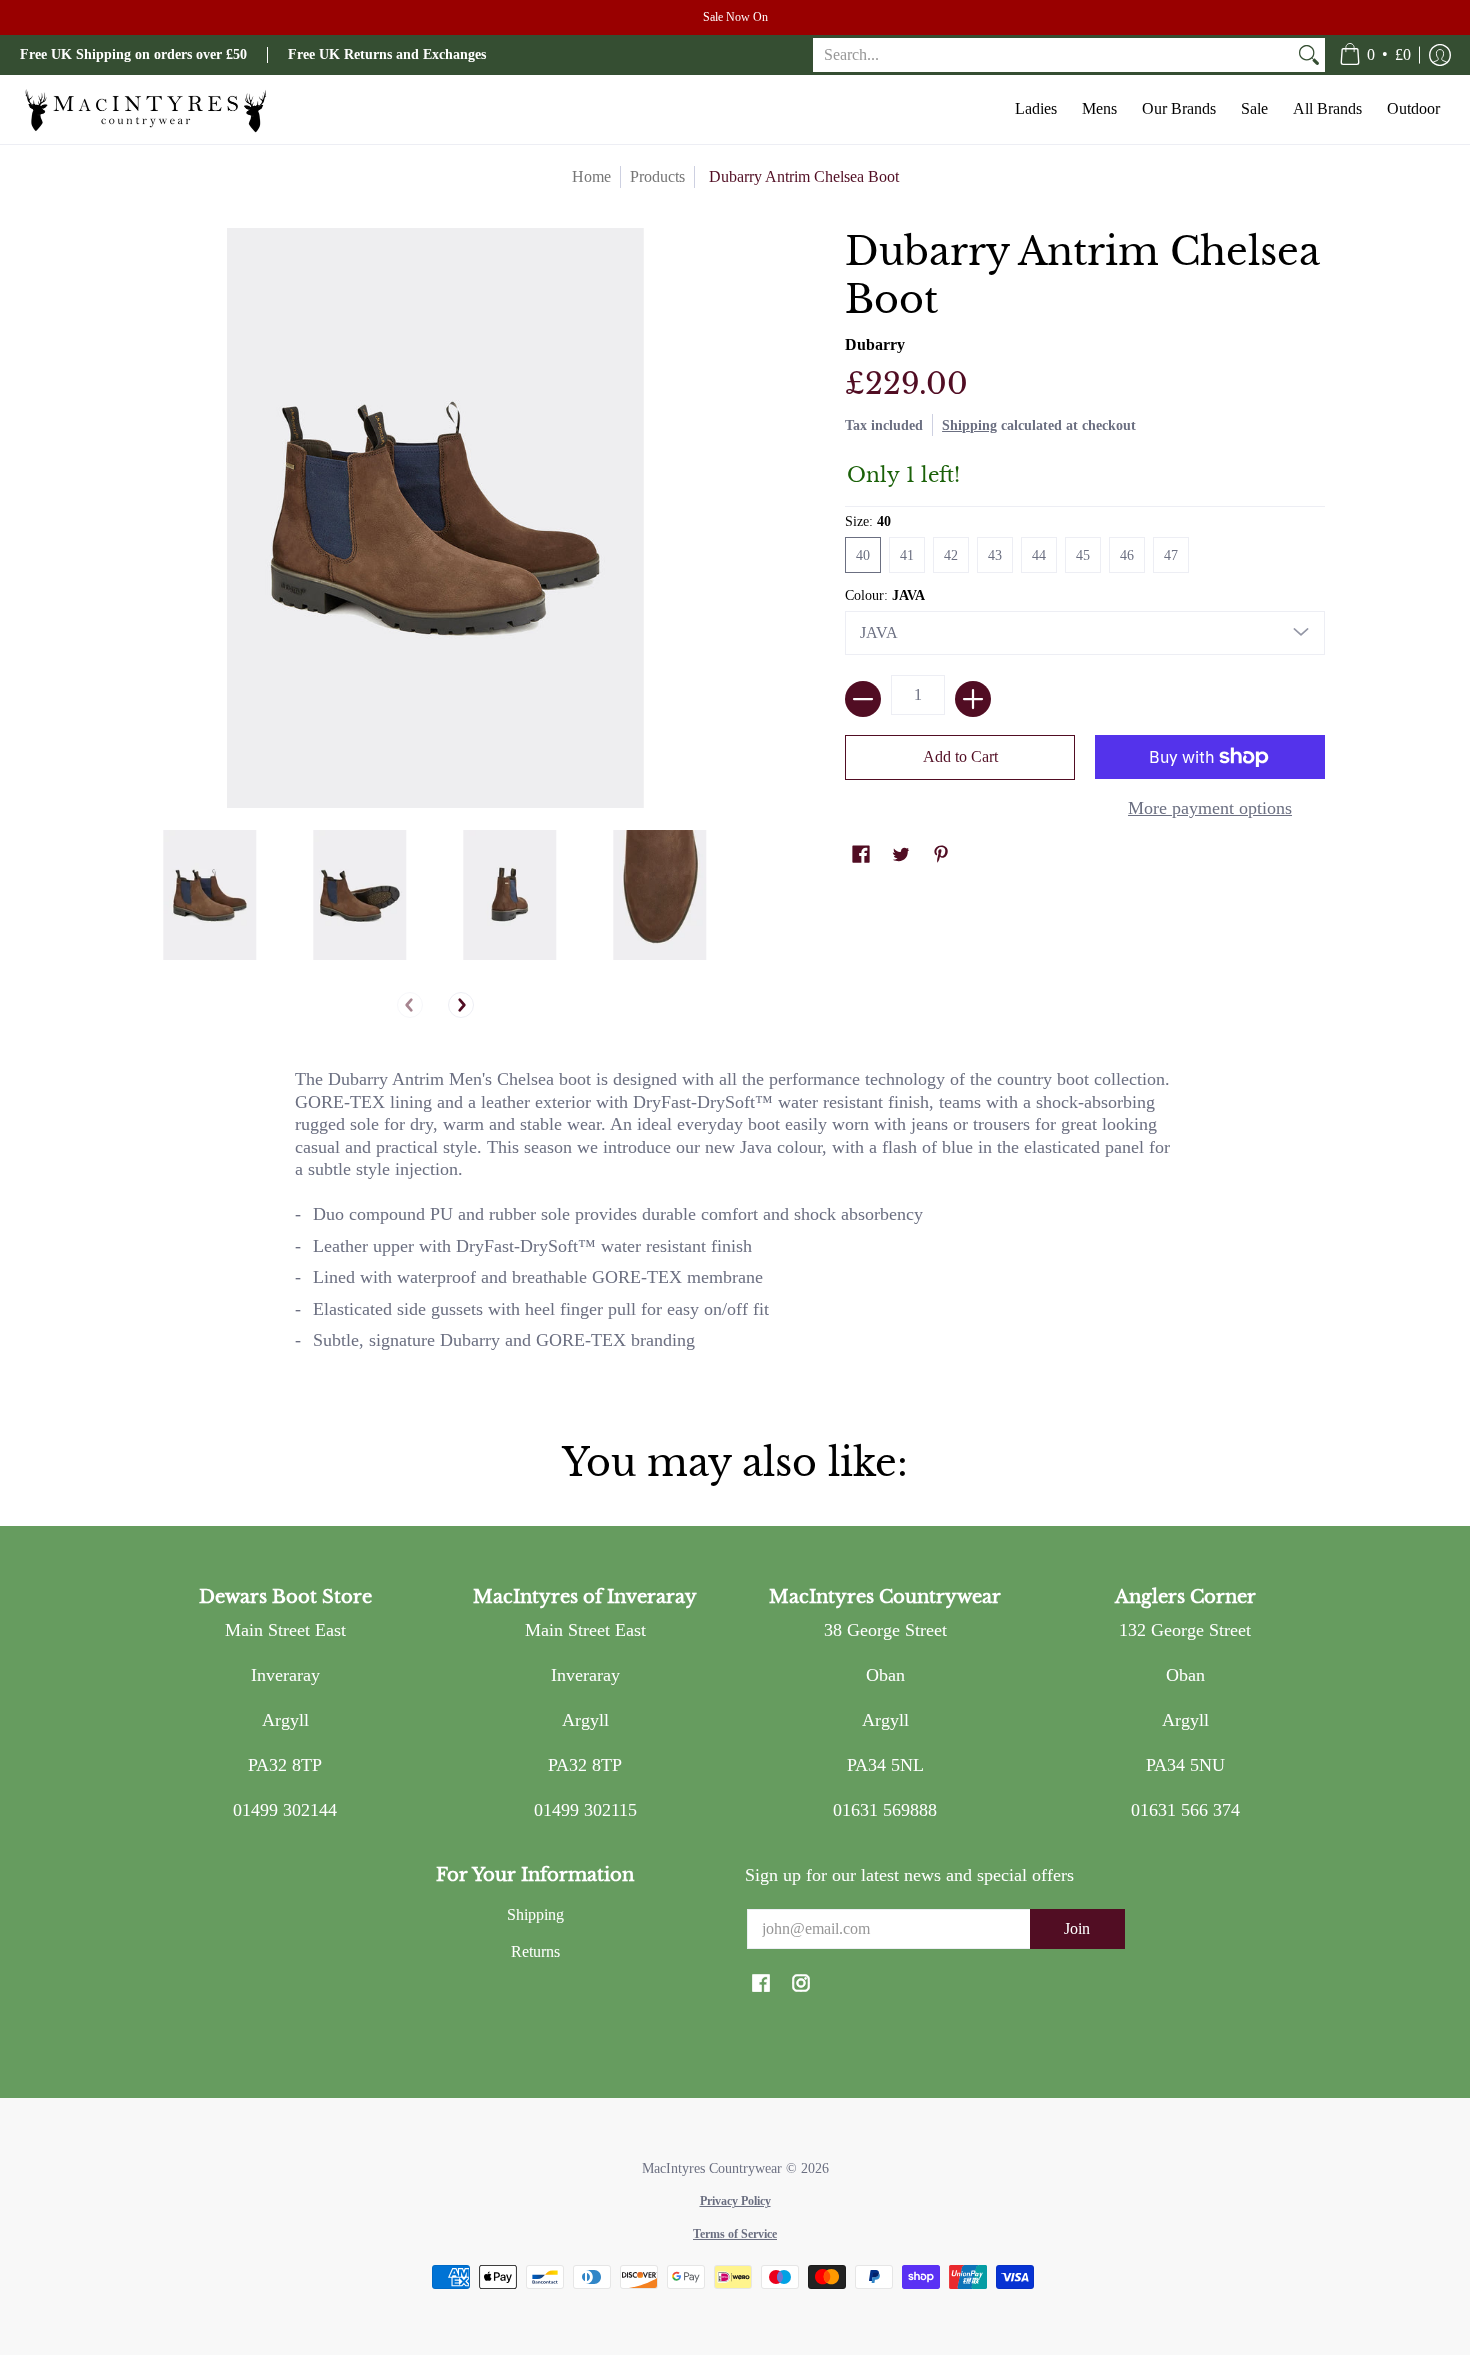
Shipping (969, 425)
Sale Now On (735, 17)
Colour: (885, 595)
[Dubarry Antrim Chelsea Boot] (210, 895)
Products (657, 176)
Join (1077, 1928)
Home (591, 176)
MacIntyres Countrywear (712, 2168)
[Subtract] (863, 699)
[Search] (1309, 55)
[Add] (973, 699)
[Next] (461, 1005)
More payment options (1210, 808)
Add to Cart (960, 756)
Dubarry (875, 344)
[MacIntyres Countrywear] (145, 109)
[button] (1375, 55)
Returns (535, 1951)
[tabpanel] (735, 1218)
